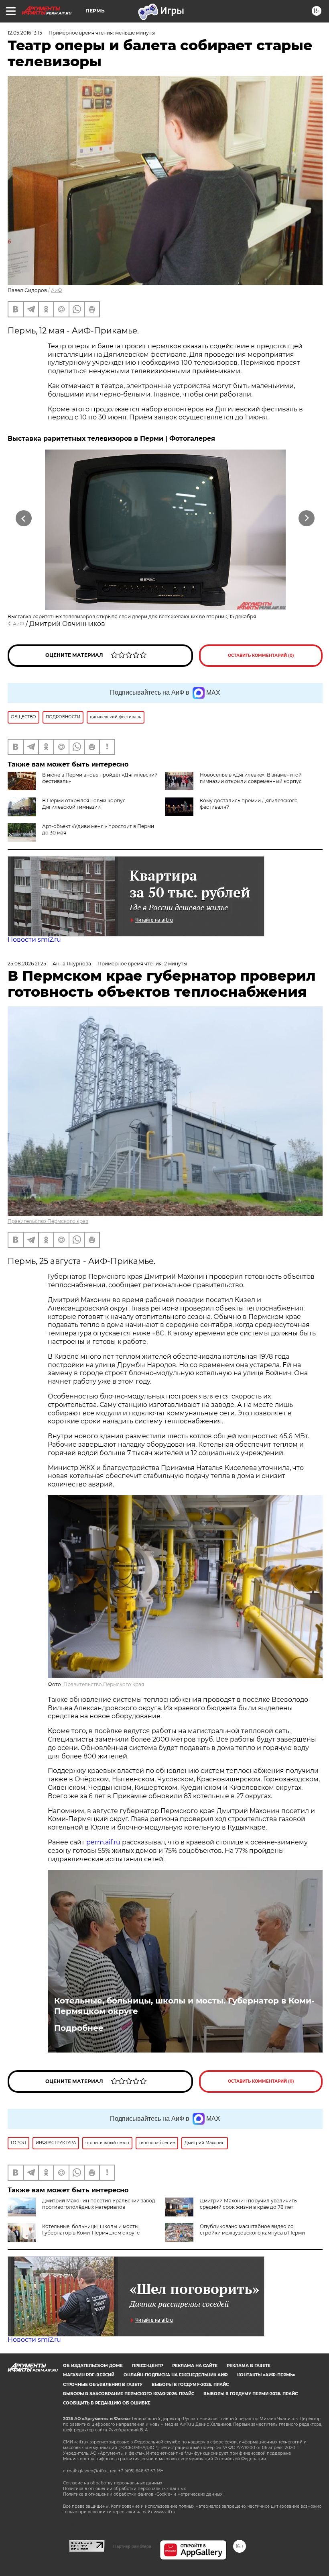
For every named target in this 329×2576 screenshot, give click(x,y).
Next (307, 518)
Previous (24, 518)
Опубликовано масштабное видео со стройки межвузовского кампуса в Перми (252, 2229)
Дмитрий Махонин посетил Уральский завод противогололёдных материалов (99, 2204)
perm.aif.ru (103, 1842)
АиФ (57, 290)
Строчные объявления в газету (103, 2385)
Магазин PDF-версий (89, 2375)
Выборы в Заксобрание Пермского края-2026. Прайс (129, 2394)
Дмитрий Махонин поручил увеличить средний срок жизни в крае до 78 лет (248, 2204)
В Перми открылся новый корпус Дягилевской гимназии (84, 804)
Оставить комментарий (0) (261, 655)
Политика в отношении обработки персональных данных (124, 2489)
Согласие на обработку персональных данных (113, 2483)
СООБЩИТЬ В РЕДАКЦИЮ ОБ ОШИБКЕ (107, 2403)
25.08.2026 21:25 (27, 964)
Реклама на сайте (195, 2366)
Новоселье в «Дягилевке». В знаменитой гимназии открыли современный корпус (251, 778)
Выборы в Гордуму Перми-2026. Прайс (251, 2394)
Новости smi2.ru (34, 939)
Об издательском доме (93, 2366)
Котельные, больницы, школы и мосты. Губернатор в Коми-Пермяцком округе (184, 2006)
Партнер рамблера (132, 2546)
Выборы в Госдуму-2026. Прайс (190, 2385)
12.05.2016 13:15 (25, 33)
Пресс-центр (147, 2366)
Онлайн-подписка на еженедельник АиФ (176, 2375)
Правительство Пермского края (48, 1221)
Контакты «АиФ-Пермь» (266, 2375)
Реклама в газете (249, 2366)
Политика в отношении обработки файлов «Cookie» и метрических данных (143, 2494)
